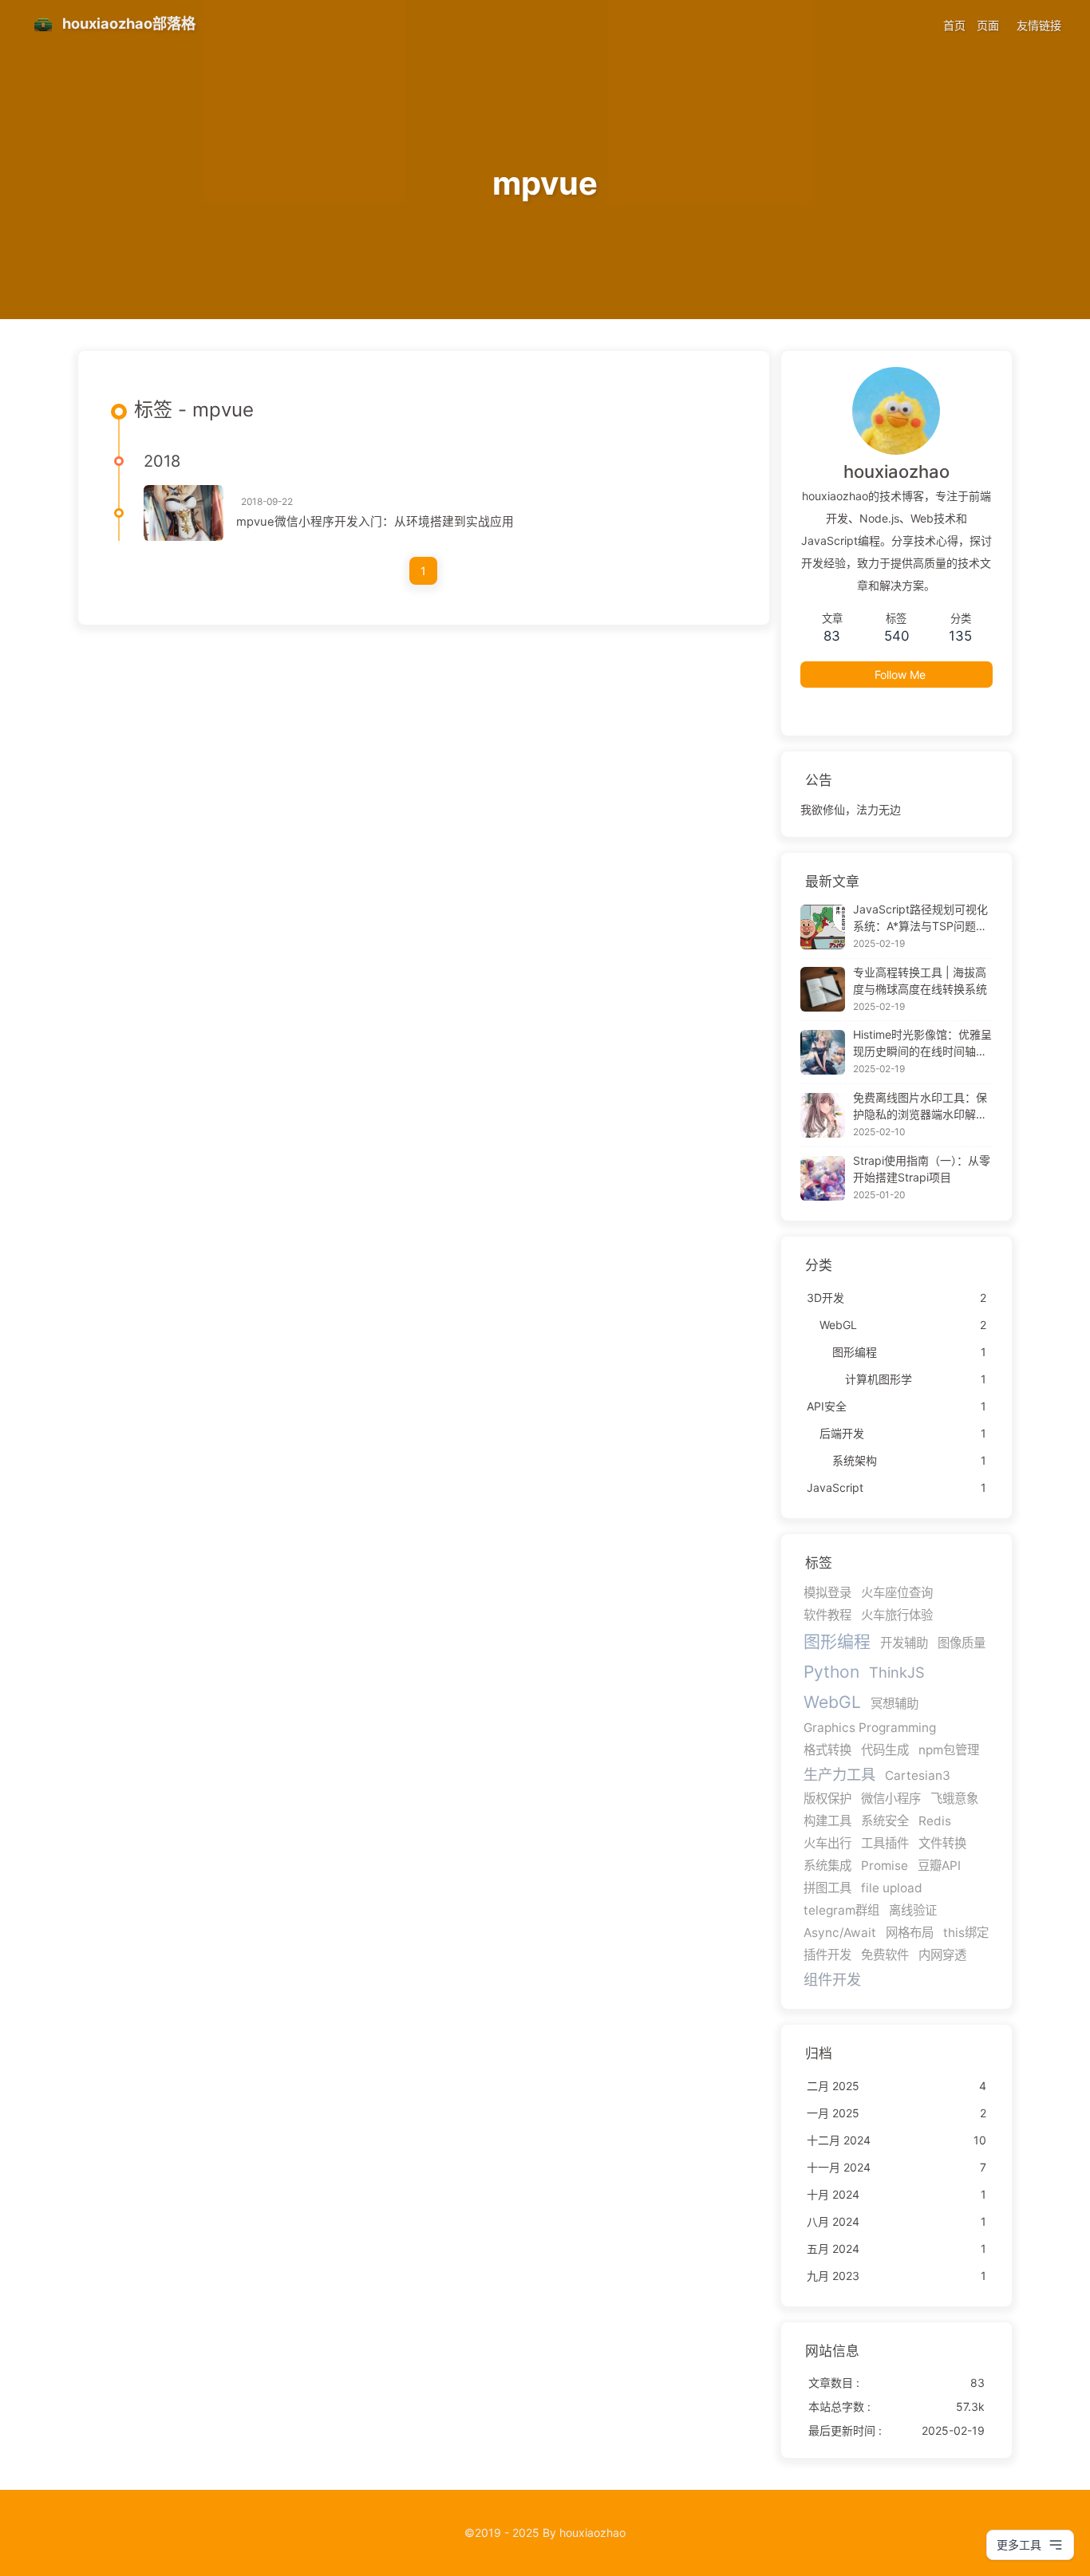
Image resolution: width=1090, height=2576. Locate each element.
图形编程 (837, 1641)
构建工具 (827, 1821)
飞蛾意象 (954, 1799)
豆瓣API (939, 1866)
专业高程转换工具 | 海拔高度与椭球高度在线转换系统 (920, 980)
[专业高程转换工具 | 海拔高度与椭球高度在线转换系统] (823, 989)
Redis (935, 1821)
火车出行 (827, 1843)
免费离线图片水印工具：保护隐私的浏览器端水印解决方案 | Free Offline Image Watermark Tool (920, 1107)
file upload (892, 1888)
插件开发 (827, 1955)
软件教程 (827, 1615)
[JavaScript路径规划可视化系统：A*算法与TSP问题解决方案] (823, 927)
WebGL (832, 1702)
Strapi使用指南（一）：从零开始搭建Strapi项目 (922, 1169)
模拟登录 (827, 1593)
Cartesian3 (918, 1775)
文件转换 (942, 1843)
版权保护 (827, 1799)
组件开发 (832, 1979)
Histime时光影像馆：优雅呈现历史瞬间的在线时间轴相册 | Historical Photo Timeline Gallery (922, 1043)
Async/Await (840, 1933)
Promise (885, 1866)
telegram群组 (841, 1910)
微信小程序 (891, 1799)
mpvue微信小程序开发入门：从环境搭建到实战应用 (375, 522)
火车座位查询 (897, 1593)
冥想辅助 (895, 1704)
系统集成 (827, 1866)
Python (831, 1672)
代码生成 (885, 1750)
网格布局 (910, 1933)
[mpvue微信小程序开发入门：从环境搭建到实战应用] (184, 513)
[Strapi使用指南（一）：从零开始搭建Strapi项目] (823, 1178)
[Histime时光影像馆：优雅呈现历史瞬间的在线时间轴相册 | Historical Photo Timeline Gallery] (823, 1052)
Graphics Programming (870, 1728)
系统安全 (885, 1821)
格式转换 (827, 1750)
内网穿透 (942, 1955)
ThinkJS (897, 1672)
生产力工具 (839, 1774)
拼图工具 (827, 1888)
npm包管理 (949, 1750)
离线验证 (913, 1910)
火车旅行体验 (897, 1615)
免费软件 (885, 1955)
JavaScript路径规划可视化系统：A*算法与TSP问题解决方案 (920, 918)
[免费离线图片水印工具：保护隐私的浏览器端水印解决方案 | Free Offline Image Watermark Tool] (823, 1115)
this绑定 (966, 1933)
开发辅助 (904, 1643)
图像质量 (962, 1643)
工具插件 (885, 1843)
